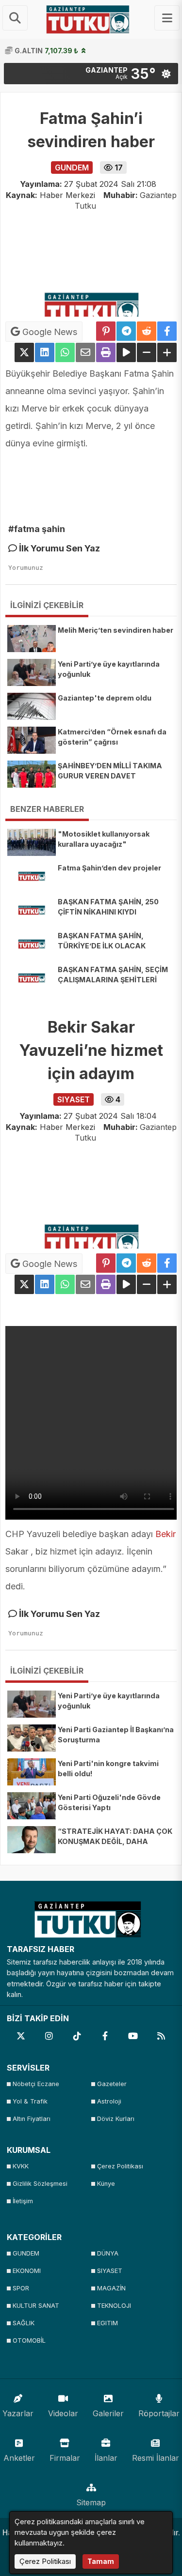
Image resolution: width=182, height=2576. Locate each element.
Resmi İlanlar (156, 2458)
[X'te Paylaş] (24, 352)
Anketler (19, 2458)
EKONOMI (27, 2271)
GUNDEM (26, 2253)
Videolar (63, 2413)
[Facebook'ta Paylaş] (167, 331)
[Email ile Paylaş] (85, 352)
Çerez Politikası (120, 2166)
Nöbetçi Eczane (36, 2084)
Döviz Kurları (116, 2119)
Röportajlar (159, 2413)
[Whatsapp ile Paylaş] (65, 352)
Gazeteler (112, 2084)
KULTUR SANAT (36, 2306)
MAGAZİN (111, 2288)
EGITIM (108, 2323)
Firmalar (65, 2458)
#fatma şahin (37, 529)
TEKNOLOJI (114, 2306)
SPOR (21, 2288)
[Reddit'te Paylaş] (147, 331)
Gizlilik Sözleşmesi (40, 2184)
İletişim (23, 2201)
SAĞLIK (24, 2323)
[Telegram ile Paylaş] (126, 331)
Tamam (101, 2561)
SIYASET (110, 2271)
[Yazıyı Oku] (126, 352)
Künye (106, 2184)
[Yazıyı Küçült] (147, 352)
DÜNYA (108, 2253)
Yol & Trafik (30, 2101)
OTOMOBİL (29, 2340)
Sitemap (91, 2502)
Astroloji (109, 2101)
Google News (49, 332)
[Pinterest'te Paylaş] (106, 331)
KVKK (21, 2166)
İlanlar (106, 2458)
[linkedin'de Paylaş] (45, 352)
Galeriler (108, 2413)
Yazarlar (18, 2413)
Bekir (165, 1534)
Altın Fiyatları (32, 2119)
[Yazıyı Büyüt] (167, 352)
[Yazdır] (106, 352)
